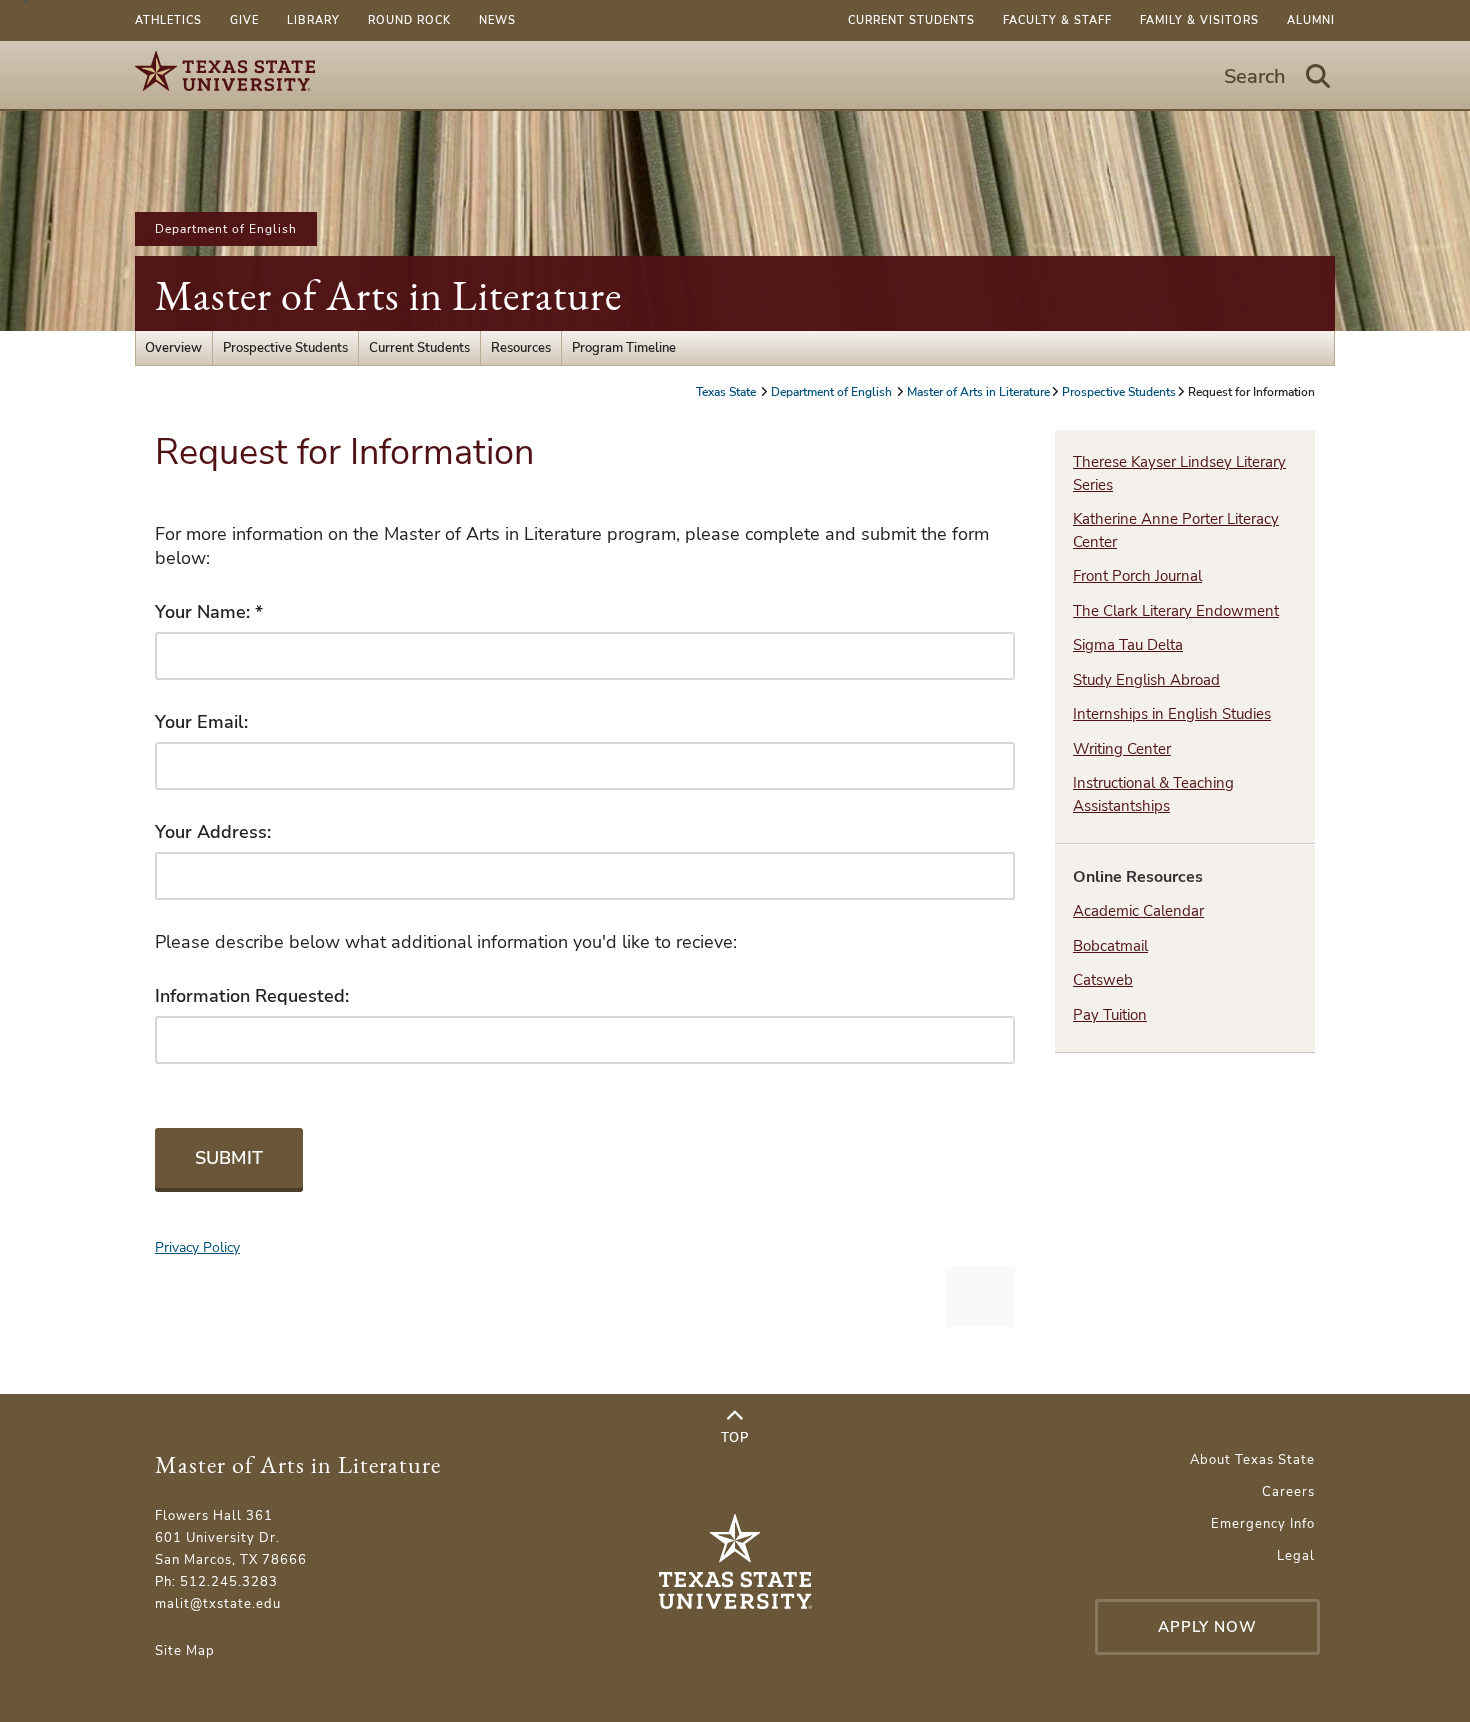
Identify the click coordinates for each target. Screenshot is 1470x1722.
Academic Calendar (1138, 911)
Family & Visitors (1199, 20)
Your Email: (201, 722)
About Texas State (1252, 1460)
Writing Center (1122, 749)
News (497, 20)
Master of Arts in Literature (388, 295)
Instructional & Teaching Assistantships (1153, 794)
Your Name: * (209, 612)
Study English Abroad (1146, 680)
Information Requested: (252, 996)
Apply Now (1207, 1627)
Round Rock (409, 20)
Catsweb (1103, 980)
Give (244, 20)
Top (735, 1438)
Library (313, 20)
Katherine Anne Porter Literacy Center (1176, 530)
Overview (173, 348)
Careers (1288, 1492)
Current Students (911, 20)
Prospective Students (285, 348)
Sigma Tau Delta (1128, 645)
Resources (521, 348)
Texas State (727, 392)
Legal (1296, 1556)
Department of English (226, 229)
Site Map (185, 1651)
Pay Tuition (1110, 1015)
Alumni (1311, 20)
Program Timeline (624, 348)
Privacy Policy (197, 1247)
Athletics (168, 20)
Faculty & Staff (1057, 20)
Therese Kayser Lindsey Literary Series (1179, 473)
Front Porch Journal (1137, 576)
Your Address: (213, 832)
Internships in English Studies (1172, 714)
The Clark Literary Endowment (1176, 611)
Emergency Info (1263, 1524)
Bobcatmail (1110, 946)
